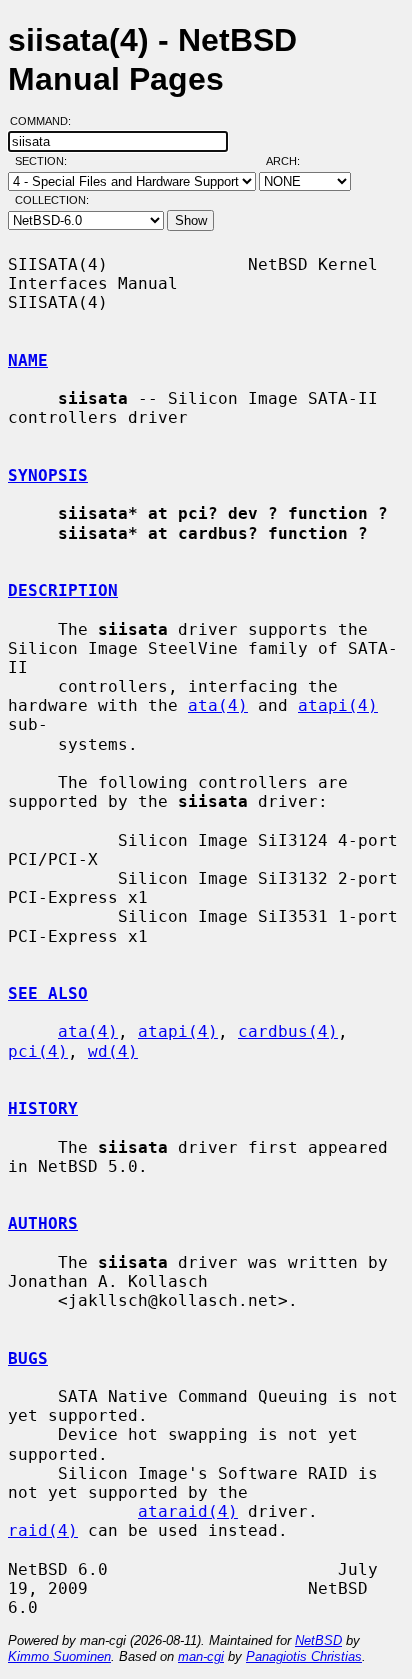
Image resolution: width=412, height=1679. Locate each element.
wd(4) (113, 1051)
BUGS (28, 1358)
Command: (46, 121)
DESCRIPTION (63, 590)
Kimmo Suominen (59, 1656)
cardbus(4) (288, 1031)
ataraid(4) (188, 1511)
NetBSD (318, 1640)
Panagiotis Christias (304, 1656)
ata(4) (218, 705)
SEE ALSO (48, 993)
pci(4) (38, 1051)
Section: (45, 161)
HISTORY (43, 1108)
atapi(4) (338, 705)
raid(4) (43, 1530)
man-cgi (201, 1656)
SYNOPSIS (48, 475)
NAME (28, 360)
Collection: (52, 200)
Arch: (292, 161)
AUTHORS (43, 1223)
